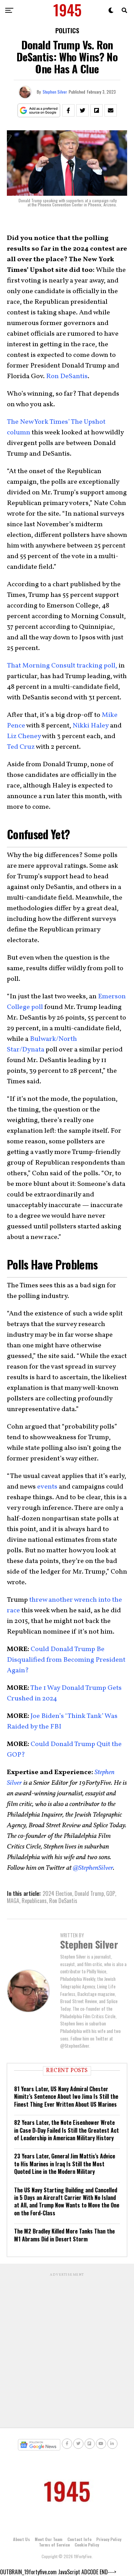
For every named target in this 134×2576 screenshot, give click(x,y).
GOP (111, 1893)
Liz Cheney (24, 736)
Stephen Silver (55, 92)
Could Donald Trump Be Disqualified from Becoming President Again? (66, 1660)
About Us (21, 2539)
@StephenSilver (93, 1868)
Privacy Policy (109, 2539)
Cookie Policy (87, 2545)
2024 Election (57, 1893)
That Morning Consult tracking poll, (62, 666)
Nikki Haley (91, 726)
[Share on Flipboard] (97, 110)
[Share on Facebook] (68, 110)
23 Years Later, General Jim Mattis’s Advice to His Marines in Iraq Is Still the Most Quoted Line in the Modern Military (65, 2164)
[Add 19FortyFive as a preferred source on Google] (39, 111)
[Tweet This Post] (82, 110)
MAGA (13, 1901)
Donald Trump (89, 1893)
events (47, 1487)
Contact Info (79, 2539)
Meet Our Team (49, 2539)
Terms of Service (54, 2545)
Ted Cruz (21, 747)
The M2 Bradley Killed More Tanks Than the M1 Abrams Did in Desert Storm (64, 2235)
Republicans (34, 1901)
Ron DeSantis (67, 376)
